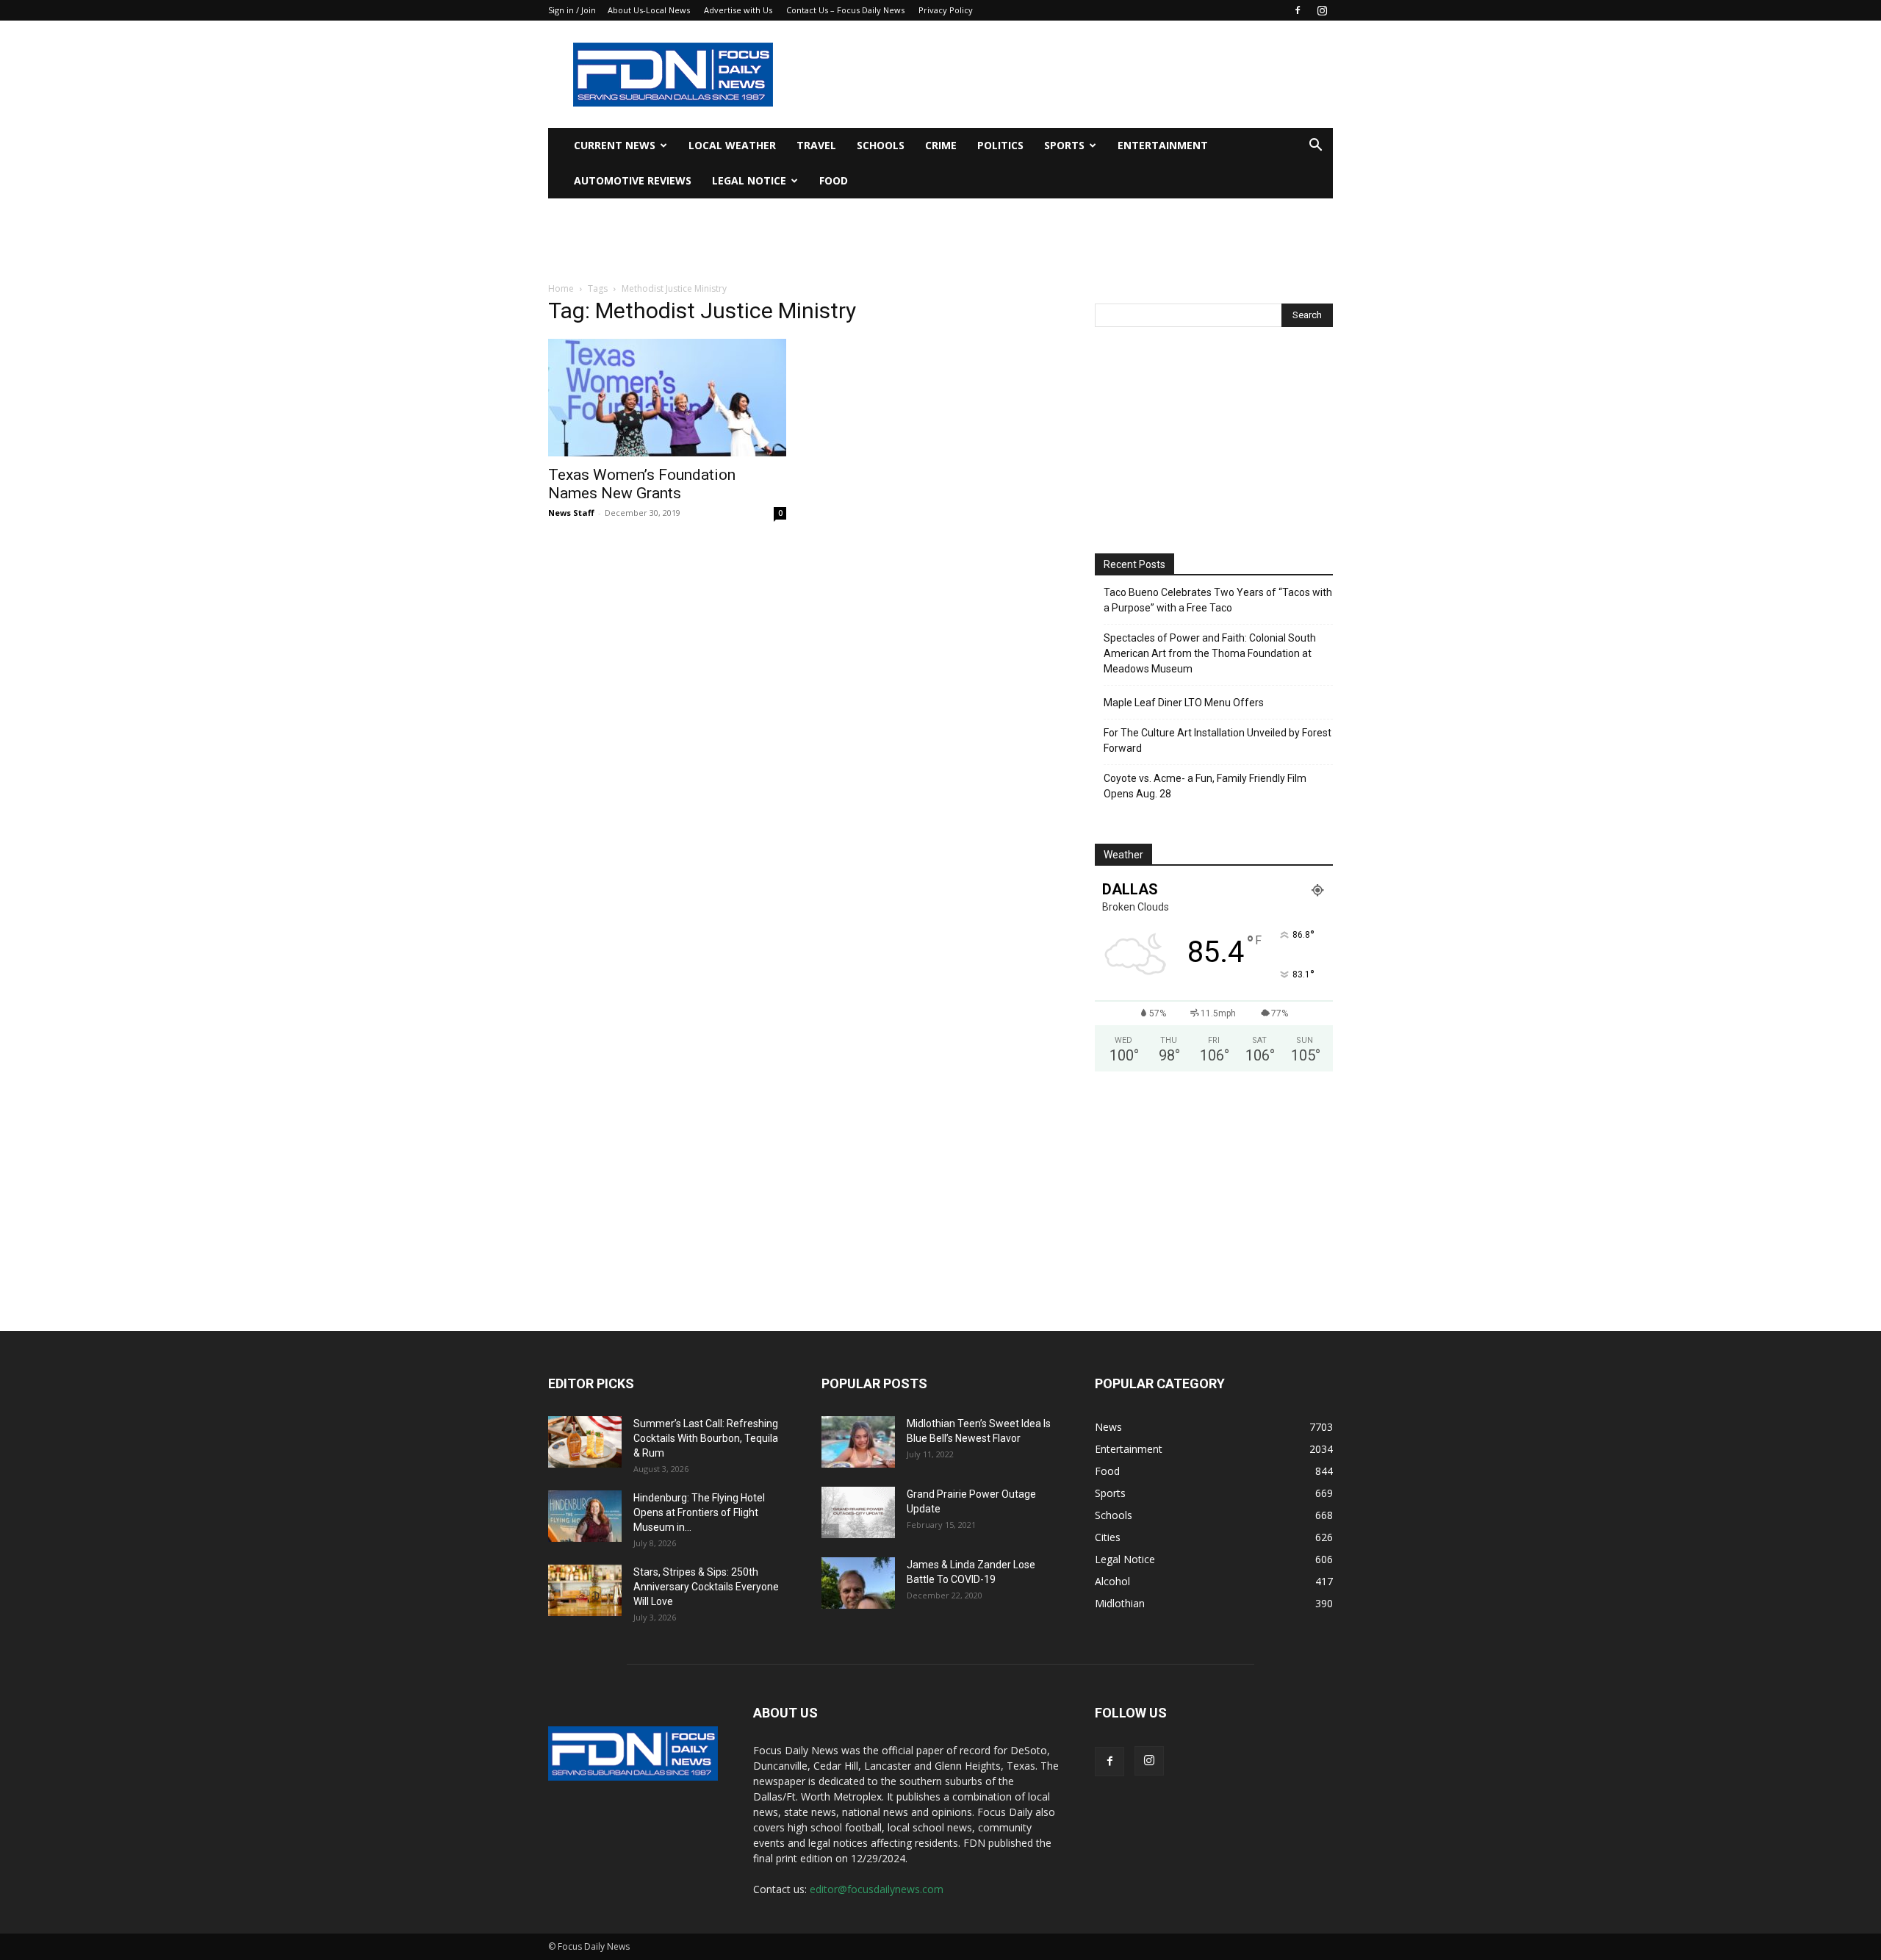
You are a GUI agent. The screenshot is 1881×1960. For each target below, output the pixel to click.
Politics (1000, 145)
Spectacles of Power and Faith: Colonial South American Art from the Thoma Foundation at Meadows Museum (1210, 653)
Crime (941, 145)
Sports (1064, 145)
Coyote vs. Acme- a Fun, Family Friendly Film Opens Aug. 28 (1205, 786)
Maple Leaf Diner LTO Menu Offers (1184, 703)
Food (834, 180)
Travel (816, 145)
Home (561, 288)
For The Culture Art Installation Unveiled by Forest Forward (1218, 740)
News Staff (571, 513)
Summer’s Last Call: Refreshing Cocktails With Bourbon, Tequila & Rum (706, 1438)
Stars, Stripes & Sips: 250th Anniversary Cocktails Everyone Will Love (706, 1587)
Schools (881, 145)
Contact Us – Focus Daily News (845, 10)
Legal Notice (749, 180)
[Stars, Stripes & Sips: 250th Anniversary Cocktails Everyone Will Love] (585, 1590)
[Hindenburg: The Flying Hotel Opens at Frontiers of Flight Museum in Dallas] (585, 1516)
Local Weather (732, 145)
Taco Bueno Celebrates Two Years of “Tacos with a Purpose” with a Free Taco (1218, 600)
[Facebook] (1298, 10)
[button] (1315, 147)
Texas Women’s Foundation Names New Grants (642, 484)
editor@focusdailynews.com (877, 1889)
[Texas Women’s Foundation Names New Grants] (667, 398)
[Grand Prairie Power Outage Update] (858, 1512)
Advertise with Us (738, 10)
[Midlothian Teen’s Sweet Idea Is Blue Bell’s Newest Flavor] (858, 1442)
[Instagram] (1322, 10)
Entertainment (1163, 145)
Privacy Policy (946, 10)
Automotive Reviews (633, 180)
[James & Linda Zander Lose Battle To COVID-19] (858, 1583)
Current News (615, 145)
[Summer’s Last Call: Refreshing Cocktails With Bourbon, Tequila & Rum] (585, 1442)
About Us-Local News (649, 10)
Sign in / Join (572, 10)
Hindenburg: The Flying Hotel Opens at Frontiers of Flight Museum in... (699, 1512)
